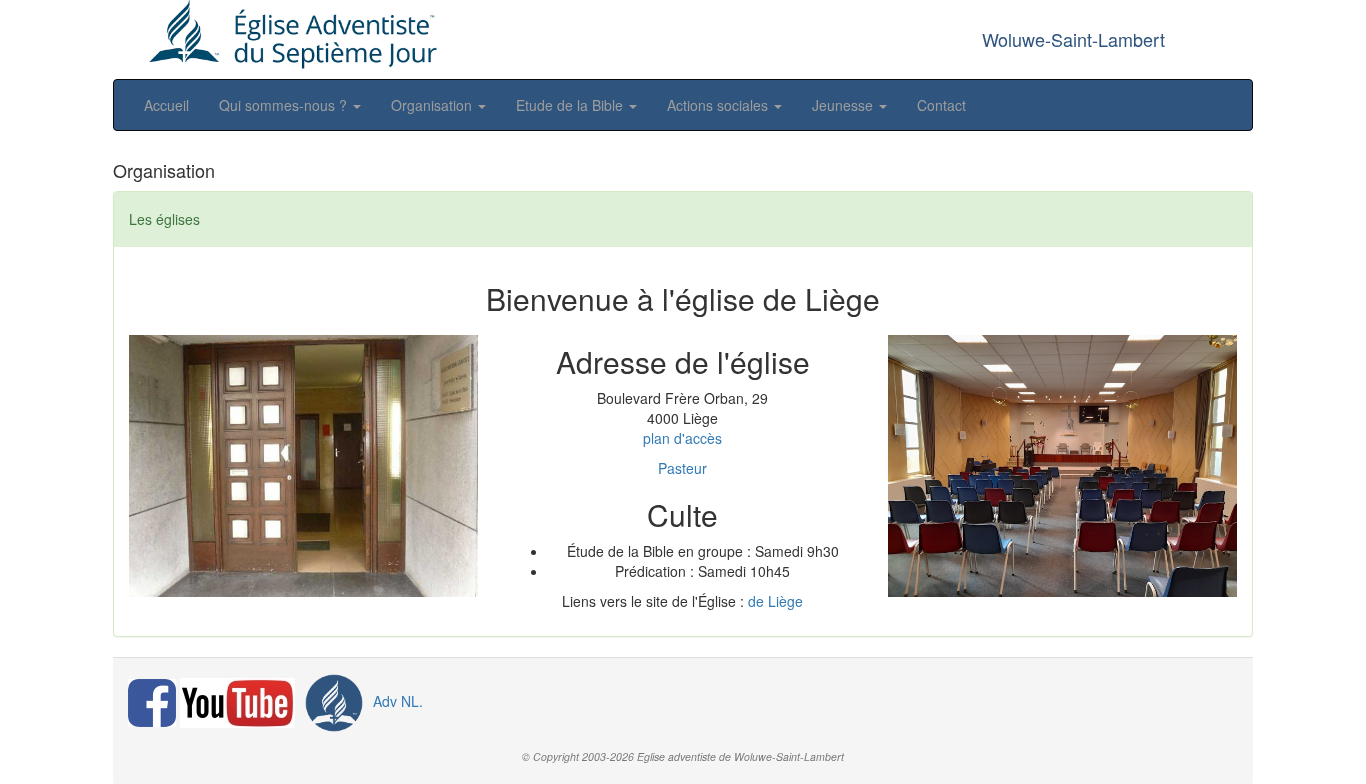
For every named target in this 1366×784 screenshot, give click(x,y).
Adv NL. (396, 701)
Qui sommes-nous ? (285, 105)
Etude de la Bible (571, 105)
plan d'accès (682, 438)
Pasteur (682, 468)
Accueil (166, 105)
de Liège (775, 601)
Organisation (433, 105)
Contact (941, 105)
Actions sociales (719, 105)
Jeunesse (844, 105)
